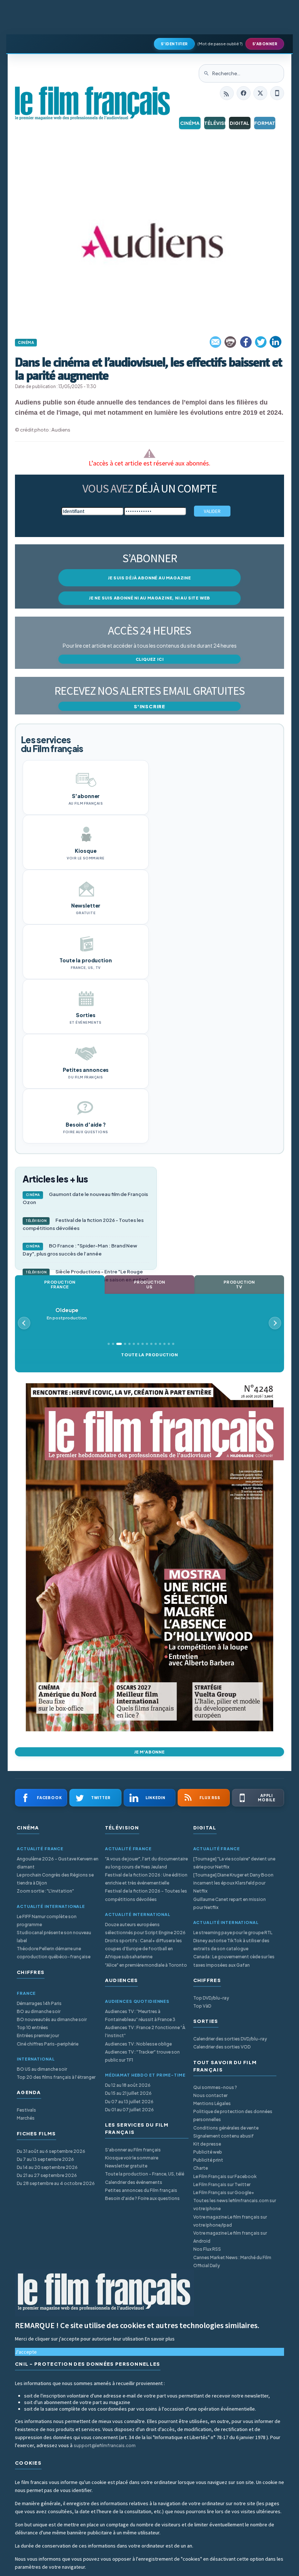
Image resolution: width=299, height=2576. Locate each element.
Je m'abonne (149, 1752)
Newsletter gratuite (126, 2166)
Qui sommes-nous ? (215, 2087)
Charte (201, 2168)
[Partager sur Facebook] (246, 342)
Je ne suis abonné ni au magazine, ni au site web (149, 598)
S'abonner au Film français (133, 2150)
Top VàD (202, 2006)
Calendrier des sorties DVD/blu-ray (230, 2039)
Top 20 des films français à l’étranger (56, 2077)
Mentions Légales (212, 2103)
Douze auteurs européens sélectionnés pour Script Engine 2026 (145, 1929)
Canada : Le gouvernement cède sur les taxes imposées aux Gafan (234, 1961)
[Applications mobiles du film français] (277, 93)
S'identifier (174, 44)
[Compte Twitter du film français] (260, 93)
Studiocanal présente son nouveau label (54, 1937)
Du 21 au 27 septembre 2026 (47, 2175)
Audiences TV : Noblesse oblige (138, 2044)
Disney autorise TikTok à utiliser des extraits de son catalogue (231, 1945)
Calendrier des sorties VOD (222, 2047)
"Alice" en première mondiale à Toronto (146, 1965)
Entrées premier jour (38, 2035)
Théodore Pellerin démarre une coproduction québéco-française (54, 1953)
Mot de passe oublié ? (220, 44)
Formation (265, 123)
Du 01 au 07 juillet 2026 (129, 2110)
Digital (240, 123)
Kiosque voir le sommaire (132, 2158)
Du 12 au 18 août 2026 (128, 2085)
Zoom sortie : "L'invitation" (45, 1891)
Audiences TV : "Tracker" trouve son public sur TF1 (142, 2056)
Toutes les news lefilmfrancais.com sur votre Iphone (235, 2205)
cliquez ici (150, 659)
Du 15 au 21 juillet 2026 (128, 2093)
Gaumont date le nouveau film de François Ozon (85, 1198)
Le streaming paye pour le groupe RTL (233, 1933)
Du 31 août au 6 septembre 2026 (51, 2151)
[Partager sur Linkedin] (276, 342)
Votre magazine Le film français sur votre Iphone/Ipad (230, 2221)
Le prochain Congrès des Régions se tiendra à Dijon (55, 1879)
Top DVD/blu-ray (211, 1998)
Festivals (26, 2110)
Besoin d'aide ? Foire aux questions (142, 2198)
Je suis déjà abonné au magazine (149, 578)
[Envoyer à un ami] (216, 342)
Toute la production (149, 1355)
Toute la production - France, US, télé (145, 2174)
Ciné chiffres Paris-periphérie (48, 2044)
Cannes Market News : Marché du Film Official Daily (232, 2261)
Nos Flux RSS (207, 2249)
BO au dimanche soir (39, 2011)
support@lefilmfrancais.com (105, 2445)
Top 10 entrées (32, 2027)
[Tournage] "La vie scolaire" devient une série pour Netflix (234, 1863)
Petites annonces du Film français (141, 2190)
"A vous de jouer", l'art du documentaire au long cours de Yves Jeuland (146, 1863)
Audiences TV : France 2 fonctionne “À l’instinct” (145, 2031)
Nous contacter (210, 2095)
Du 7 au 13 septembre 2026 (45, 2159)
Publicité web (208, 2152)
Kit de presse (207, 2144)
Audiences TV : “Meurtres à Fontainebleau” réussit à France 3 (140, 2015)
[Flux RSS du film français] (227, 93)
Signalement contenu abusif (224, 2136)
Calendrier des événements (134, 2182)
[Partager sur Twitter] (261, 342)
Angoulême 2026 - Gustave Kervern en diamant (58, 1863)
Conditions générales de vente (226, 2128)
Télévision (215, 123)
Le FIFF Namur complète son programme (47, 1920)
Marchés (26, 2118)
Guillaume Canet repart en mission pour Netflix (230, 1903)
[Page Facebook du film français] (244, 93)
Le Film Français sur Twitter (222, 2184)
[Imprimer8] (231, 342)
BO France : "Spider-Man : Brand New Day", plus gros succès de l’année (80, 1250)
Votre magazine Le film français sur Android (230, 2237)
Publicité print (208, 2160)
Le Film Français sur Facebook (225, 2176)
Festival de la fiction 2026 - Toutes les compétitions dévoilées (83, 1224)
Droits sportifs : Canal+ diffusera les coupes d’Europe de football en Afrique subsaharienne (143, 1949)
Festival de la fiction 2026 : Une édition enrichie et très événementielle (146, 1879)
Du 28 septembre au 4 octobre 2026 (56, 2183)
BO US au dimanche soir (42, 2069)
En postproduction (67, 1314)
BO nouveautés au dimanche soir (52, 2019)
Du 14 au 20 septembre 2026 (47, 2167)
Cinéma (190, 123)
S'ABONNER (265, 44)
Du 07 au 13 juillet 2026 (129, 2102)
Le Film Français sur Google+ (224, 2192)
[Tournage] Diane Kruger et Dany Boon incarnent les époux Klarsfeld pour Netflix (233, 1883)
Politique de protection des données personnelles (233, 2115)
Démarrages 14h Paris (39, 2003)
